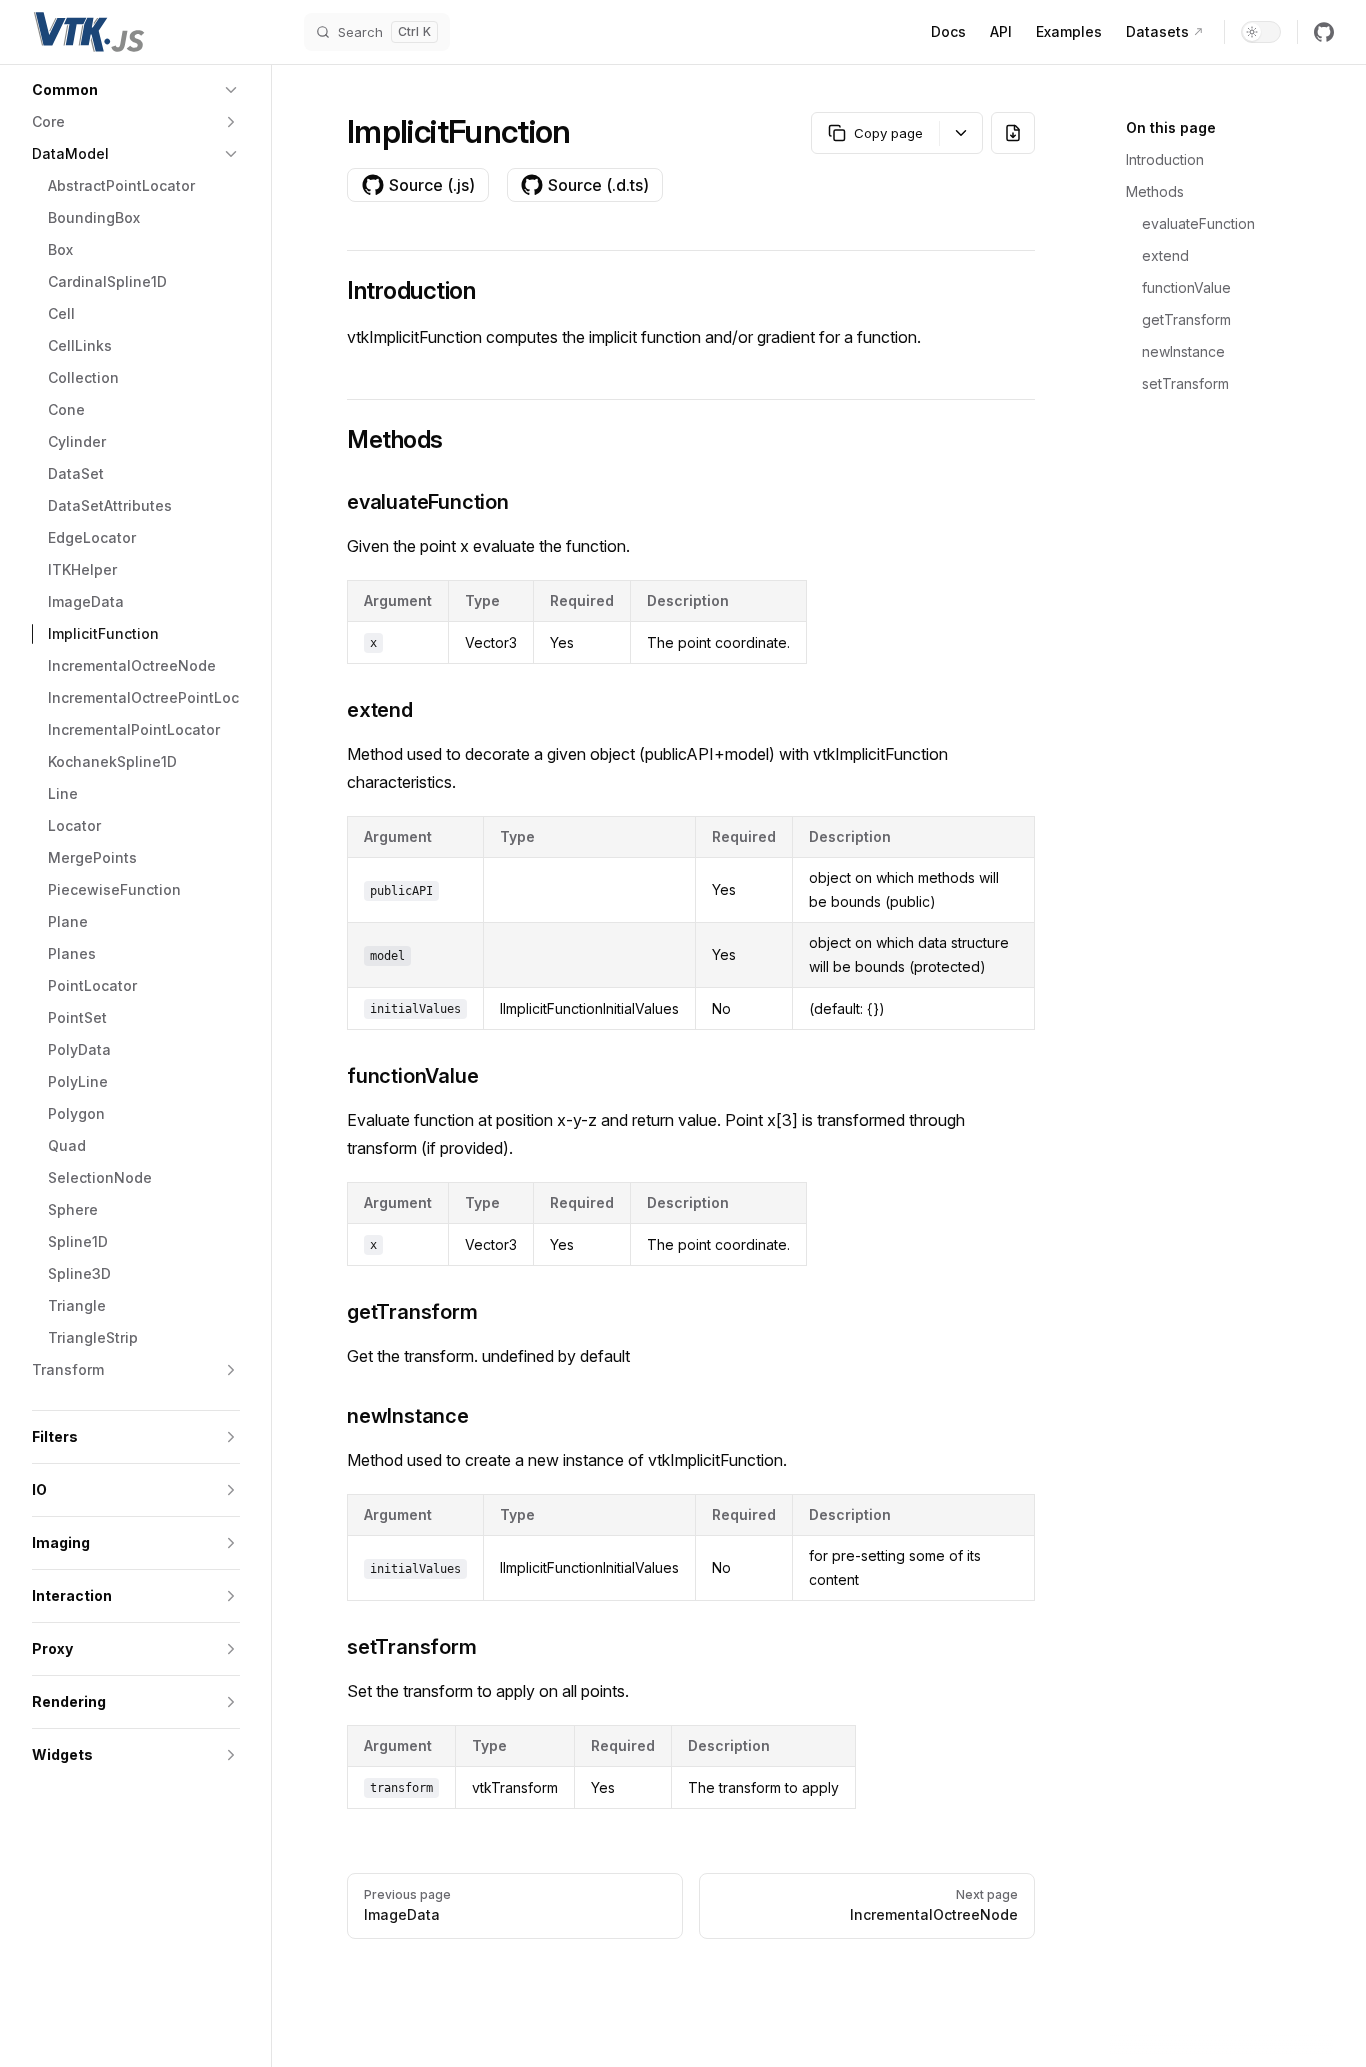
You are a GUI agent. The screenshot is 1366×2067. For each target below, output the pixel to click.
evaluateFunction (1198, 223)
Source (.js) (432, 185)
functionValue (1186, 287)
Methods (1155, 191)
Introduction (1165, 159)
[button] (136, 90)
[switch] (1261, 32)
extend (1165, 255)
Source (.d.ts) (598, 185)
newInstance (1183, 351)
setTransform (1185, 383)
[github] (1324, 32)
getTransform (1186, 319)
